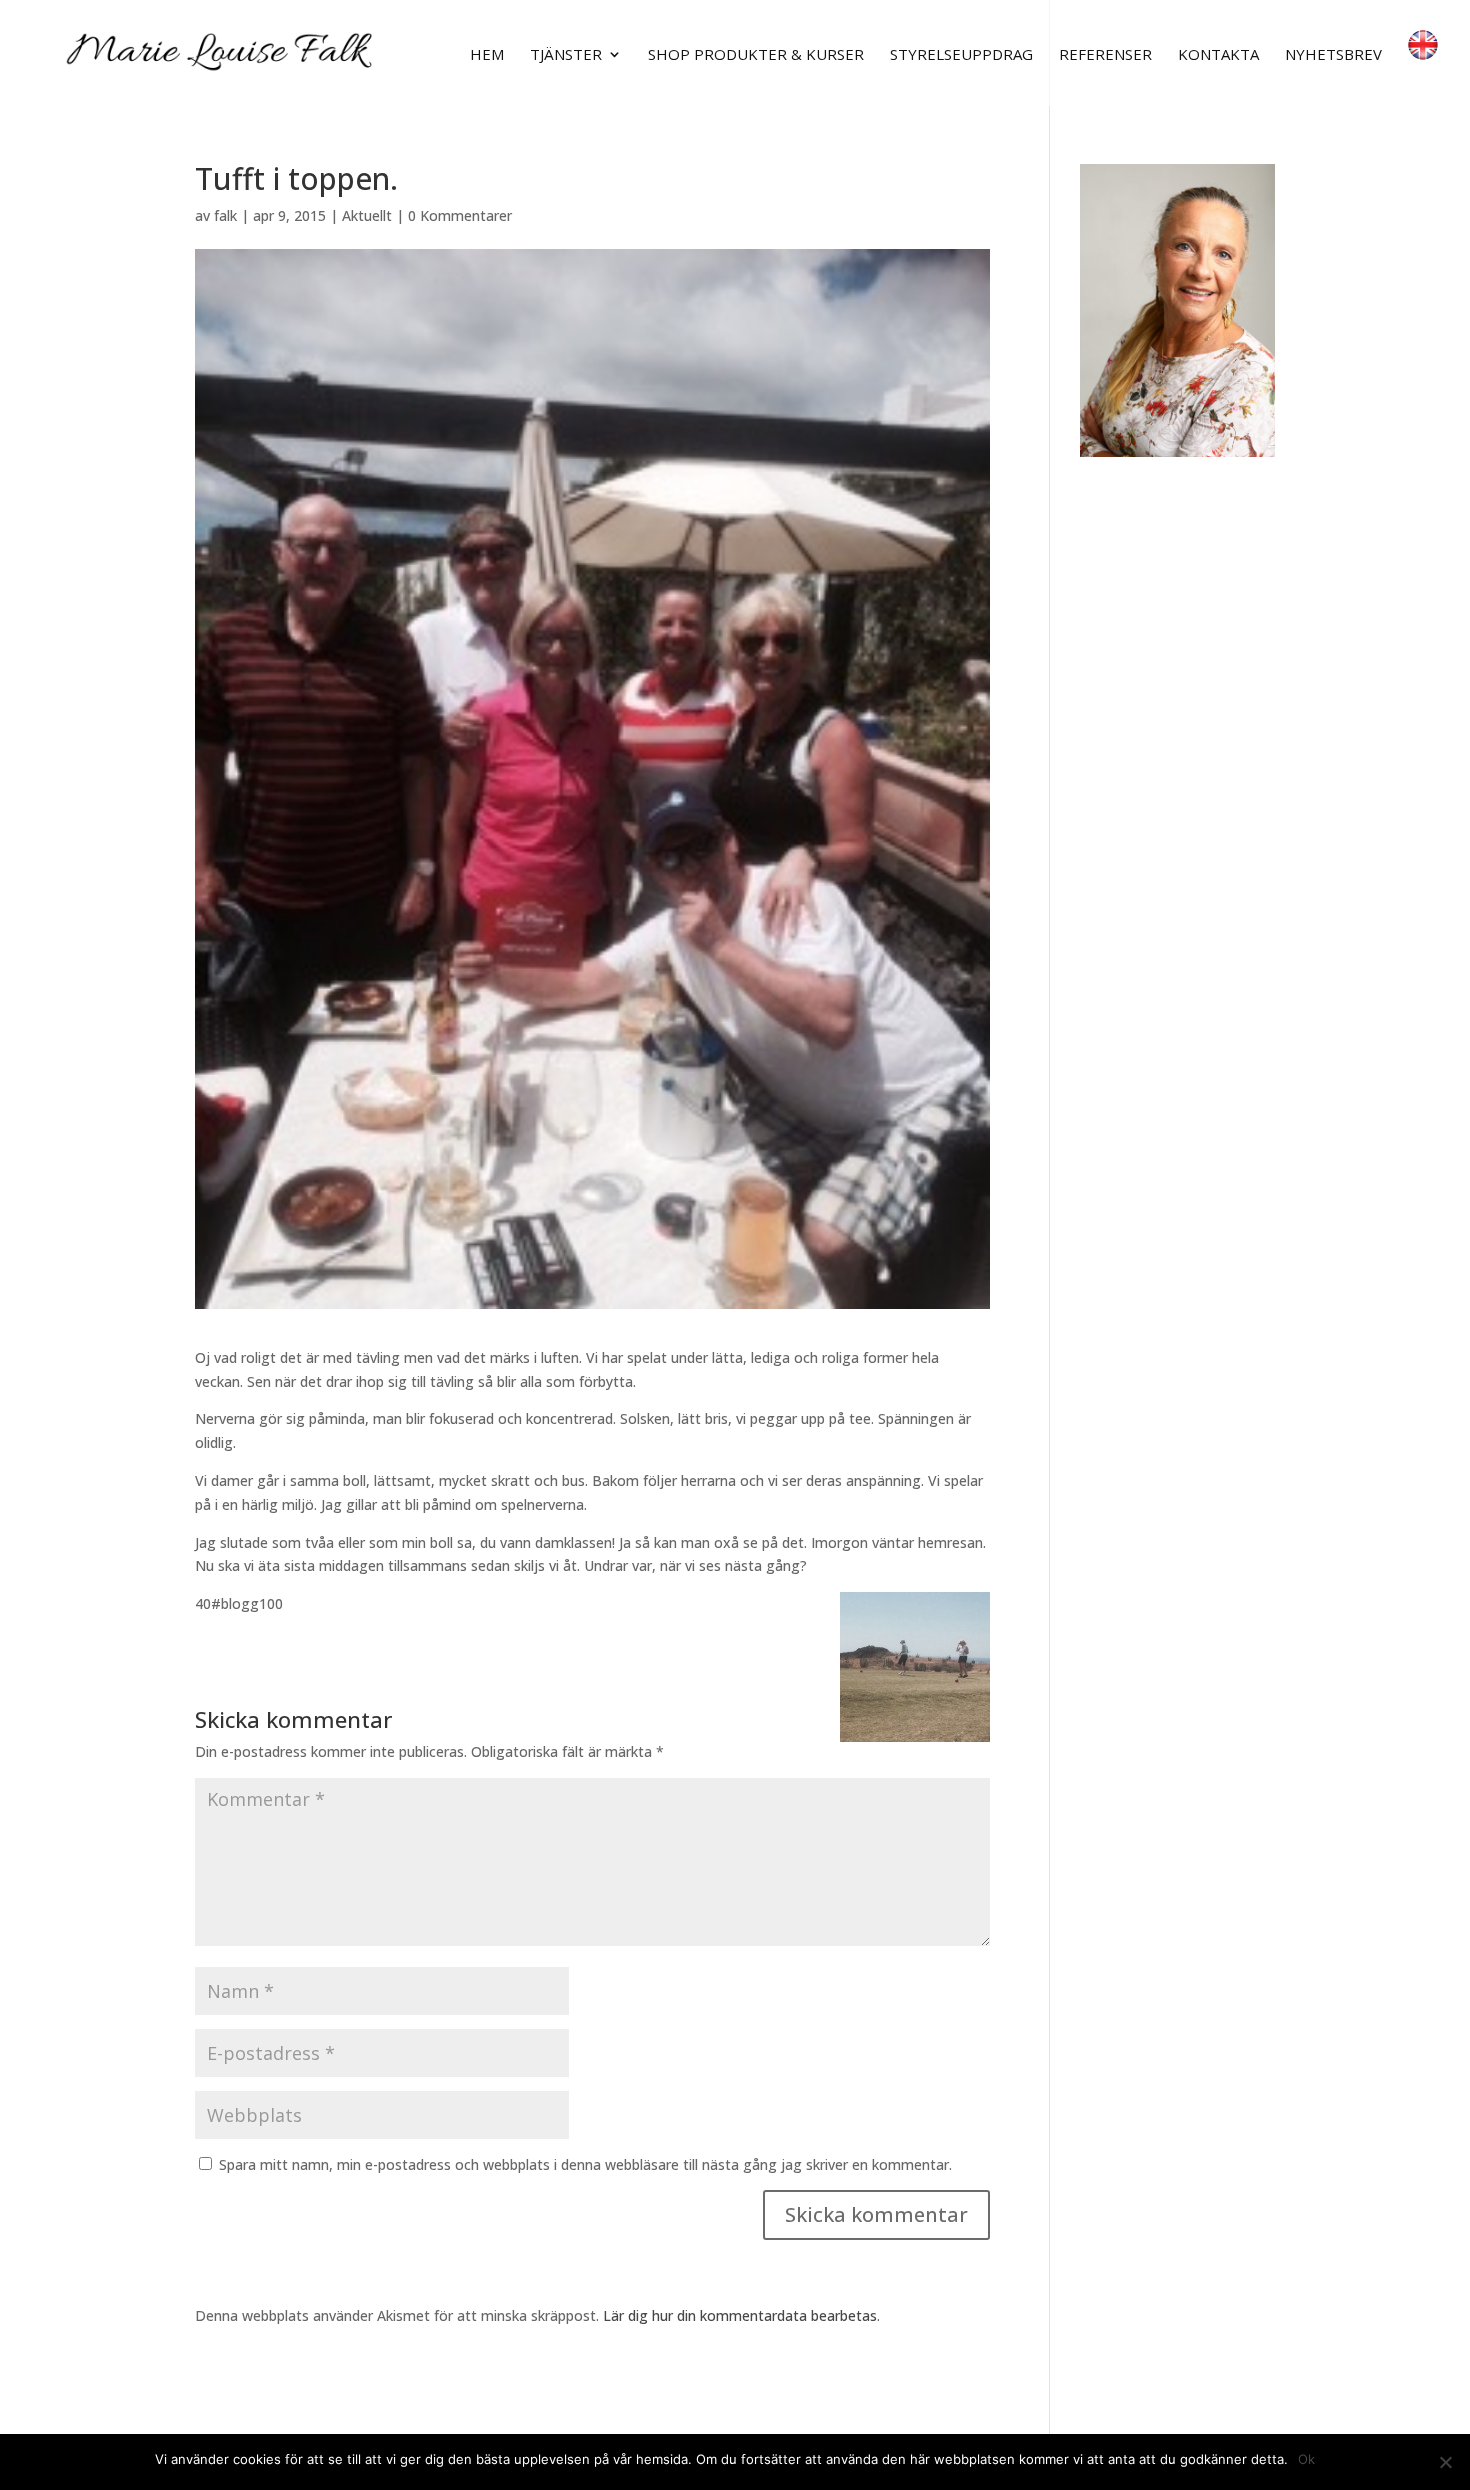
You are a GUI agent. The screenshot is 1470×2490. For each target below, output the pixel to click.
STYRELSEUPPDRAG (961, 55)
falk (225, 215)
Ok (1306, 2459)
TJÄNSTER (566, 55)
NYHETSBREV (1333, 55)
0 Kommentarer (460, 215)
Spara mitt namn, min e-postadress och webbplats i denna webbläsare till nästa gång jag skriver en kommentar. (585, 2164)
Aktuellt (367, 215)
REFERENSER (1105, 55)
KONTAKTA (1218, 55)
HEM (487, 55)
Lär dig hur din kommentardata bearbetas (740, 2315)
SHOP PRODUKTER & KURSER (756, 55)
